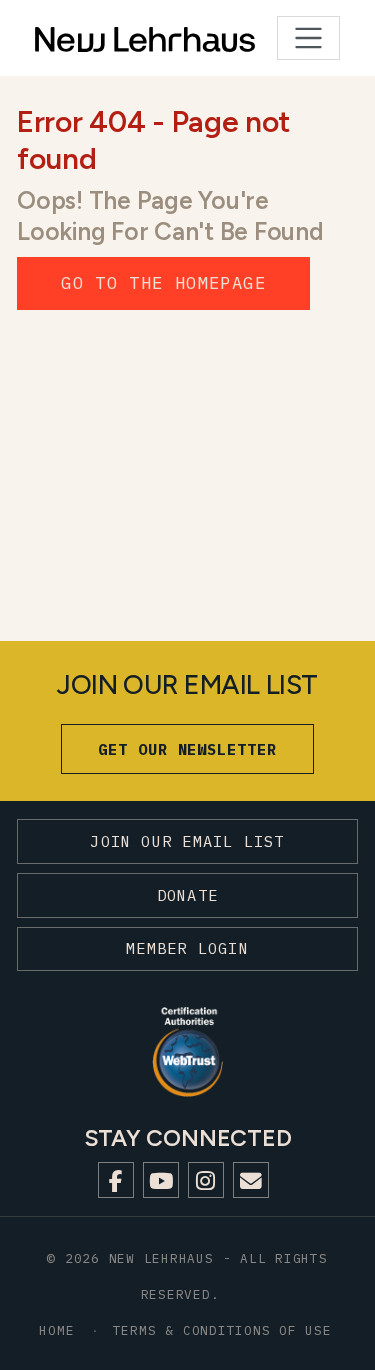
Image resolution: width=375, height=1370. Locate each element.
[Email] (251, 1180)
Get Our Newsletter (187, 749)
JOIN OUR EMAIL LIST (187, 841)
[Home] (96, 38)
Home (56, 1330)
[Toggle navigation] (308, 38)
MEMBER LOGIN (187, 948)
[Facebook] (116, 1180)
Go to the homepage (163, 282)
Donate (187, 895)
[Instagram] (206, 1180)
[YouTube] (161, 1180)
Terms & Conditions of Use (222, 1330)
